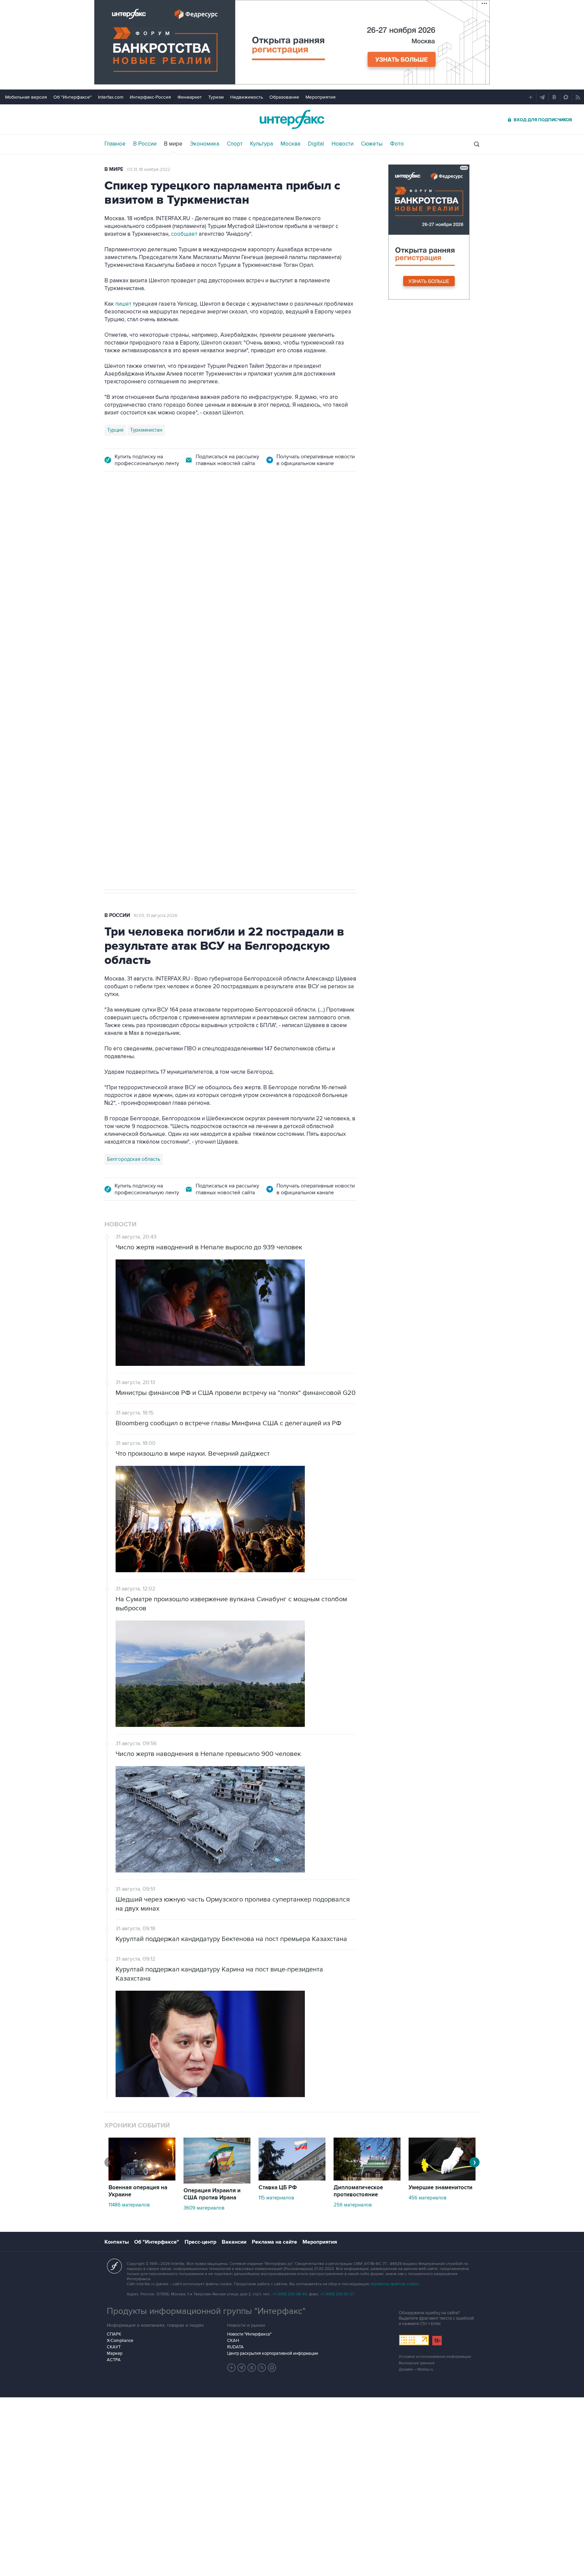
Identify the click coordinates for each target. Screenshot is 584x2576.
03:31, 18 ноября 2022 (149, 170)
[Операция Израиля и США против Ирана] (217, 2182)
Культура (262, 144)
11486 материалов (129, 2205)
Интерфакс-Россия (150, 97)
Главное (115, 144)
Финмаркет (190, 97)
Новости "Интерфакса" (249, 2334)
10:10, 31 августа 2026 (155, 519)
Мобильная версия (26, 97)
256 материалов (353, 2205)
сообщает (184, 234)
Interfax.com (111, 97)
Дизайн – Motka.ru (416, 2369)
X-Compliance (120, 2341)
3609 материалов (204, 2208)
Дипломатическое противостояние (358, 2191)
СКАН (233, 2341)
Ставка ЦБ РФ (278, 2188)
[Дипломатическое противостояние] (367, 2179)
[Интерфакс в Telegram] (242, 2368)
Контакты (117, 2242)
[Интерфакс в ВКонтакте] (252, 2368)
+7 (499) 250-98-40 (290, 2294)
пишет (123, 304)
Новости (343, 144)
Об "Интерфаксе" (72, 97)
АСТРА (114, 2360)
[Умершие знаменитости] (442, 2179)
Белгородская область (134, 1159)
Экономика (205, 144)
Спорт (235, 144)
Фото (397, 144)
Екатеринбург (123, 679)
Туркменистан (146, 430)
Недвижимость (247, 97)
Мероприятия (321, 97)
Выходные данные (417, 2363)
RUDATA (235, 2347)
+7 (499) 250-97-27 (337, 2294)
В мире (173, 144)
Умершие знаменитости (441, 2188)
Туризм (216, 97)
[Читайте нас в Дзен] (232, 2368)
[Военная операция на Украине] (142, 2179)
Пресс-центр (200, 2242)
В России (145, 144)
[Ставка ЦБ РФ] (292, 2179)
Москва (290, 144)
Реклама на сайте (274, 2242)
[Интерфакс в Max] (272, 2368)
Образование (284, 97)
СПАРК (114, 2334)
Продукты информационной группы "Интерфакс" (206, 2311)
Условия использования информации (435, 2357)
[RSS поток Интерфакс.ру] (262, 2368)
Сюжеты (372, 144)
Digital (316, 144)
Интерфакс (292, 119)
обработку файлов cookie (394, 2284)
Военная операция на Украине (138, 2191)
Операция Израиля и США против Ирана (212, 2194)
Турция (115, 430)
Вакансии (234, 2242)
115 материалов (276, 2198)
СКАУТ (114, 2347)
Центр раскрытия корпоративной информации (273, 2353)
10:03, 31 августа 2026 (156, 916)
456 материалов (428, 2198)
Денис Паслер (163, 679)
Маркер (115, 2353)
